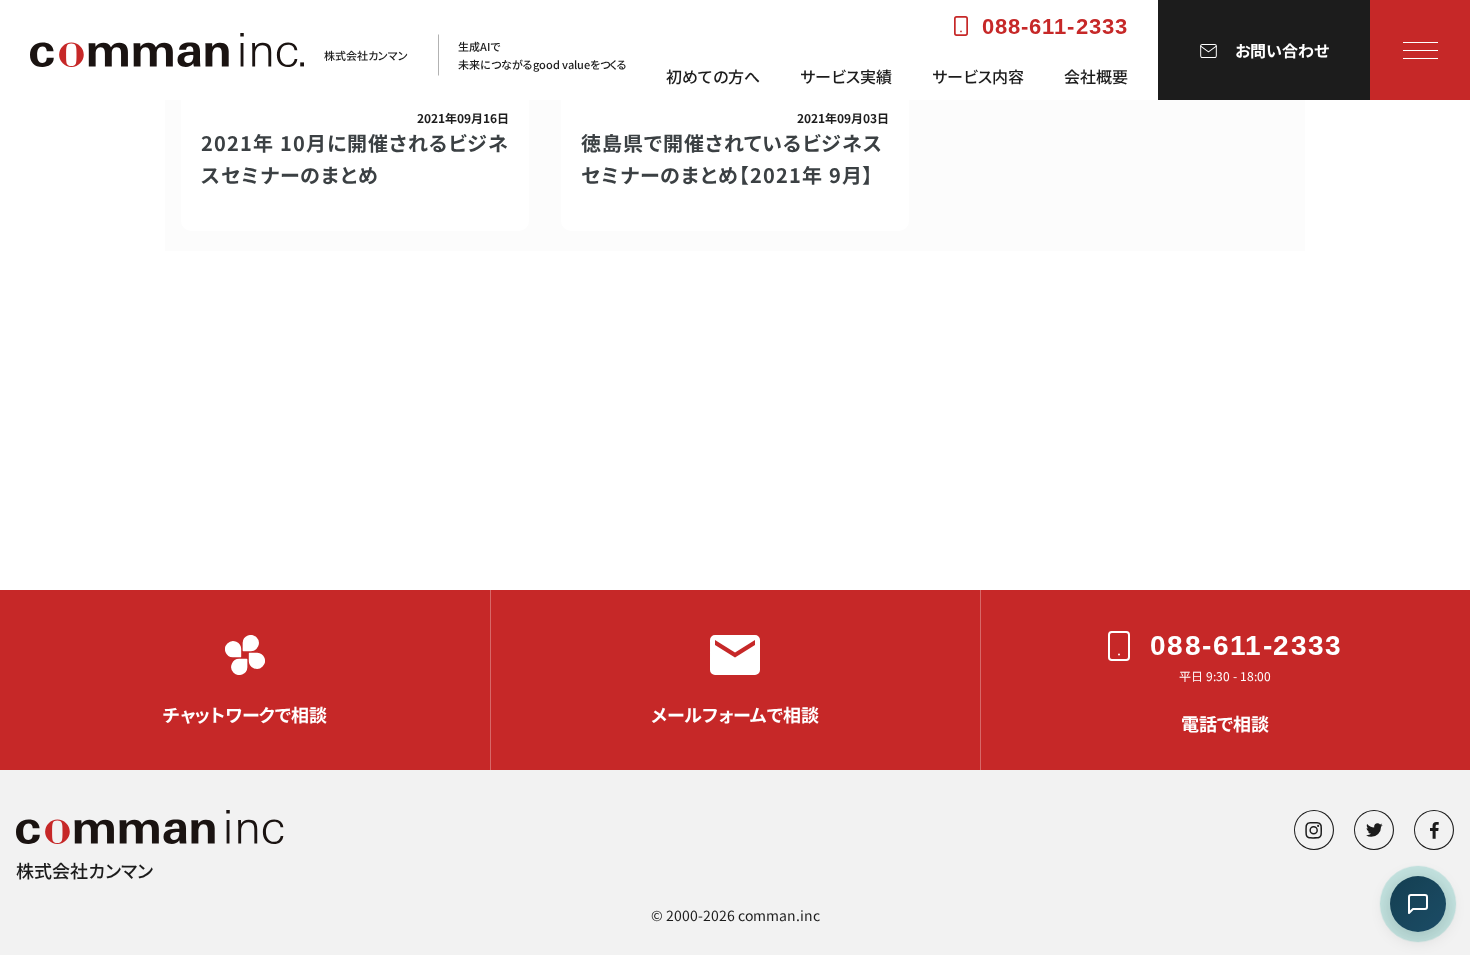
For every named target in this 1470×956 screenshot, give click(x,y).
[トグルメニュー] (1420, 50)
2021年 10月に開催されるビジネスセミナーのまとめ (355, 158)
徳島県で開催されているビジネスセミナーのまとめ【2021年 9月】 (732, 158)
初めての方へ (713, 76)
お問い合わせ (1282, 50)
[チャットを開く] (1418, 904)
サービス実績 (846, 76)
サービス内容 (978, 76)
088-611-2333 (1055, 26)
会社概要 (1096, 76)
